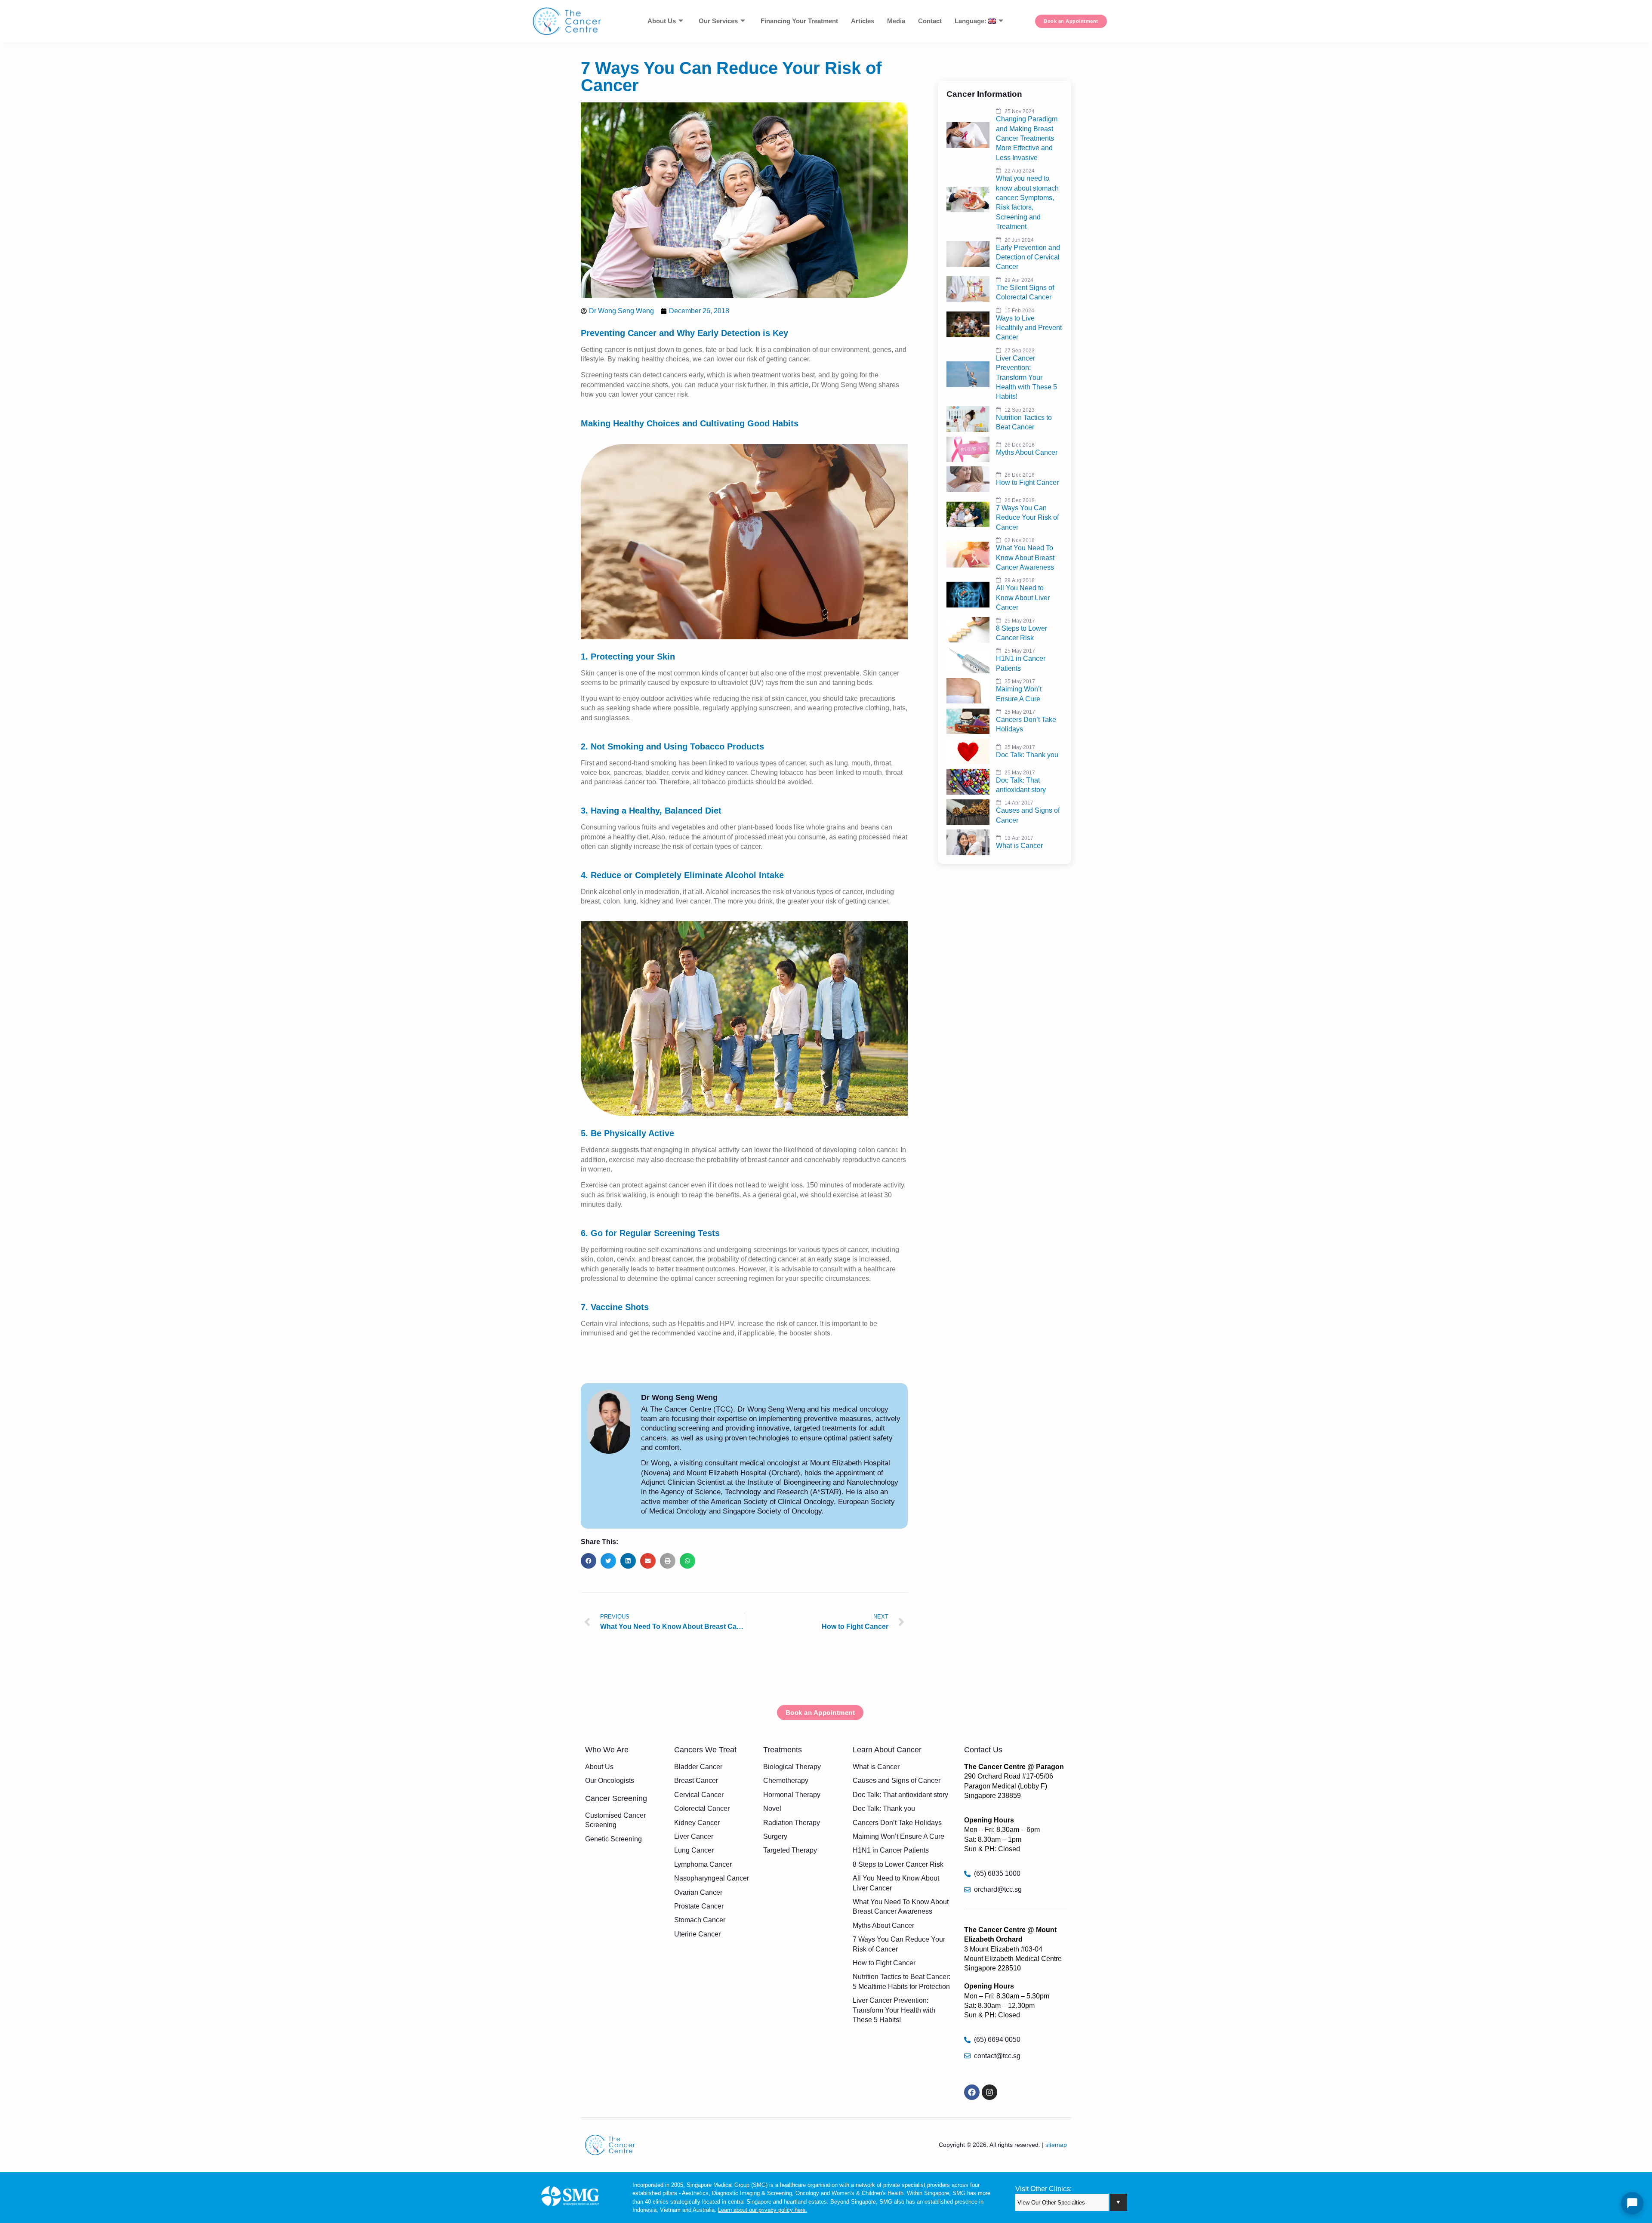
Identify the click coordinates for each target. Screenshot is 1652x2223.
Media (896, 21)
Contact (930, 21)
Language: (971, 21)
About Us (662, 21)
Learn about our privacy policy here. (763, 2210)
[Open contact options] (1632, 2203)
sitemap (1056, 2145)
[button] (589, 1561)
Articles (863, 21)
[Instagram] (989, 2092)
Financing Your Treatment (799, 21)
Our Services (718, 21)
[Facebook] (972, 2092)
